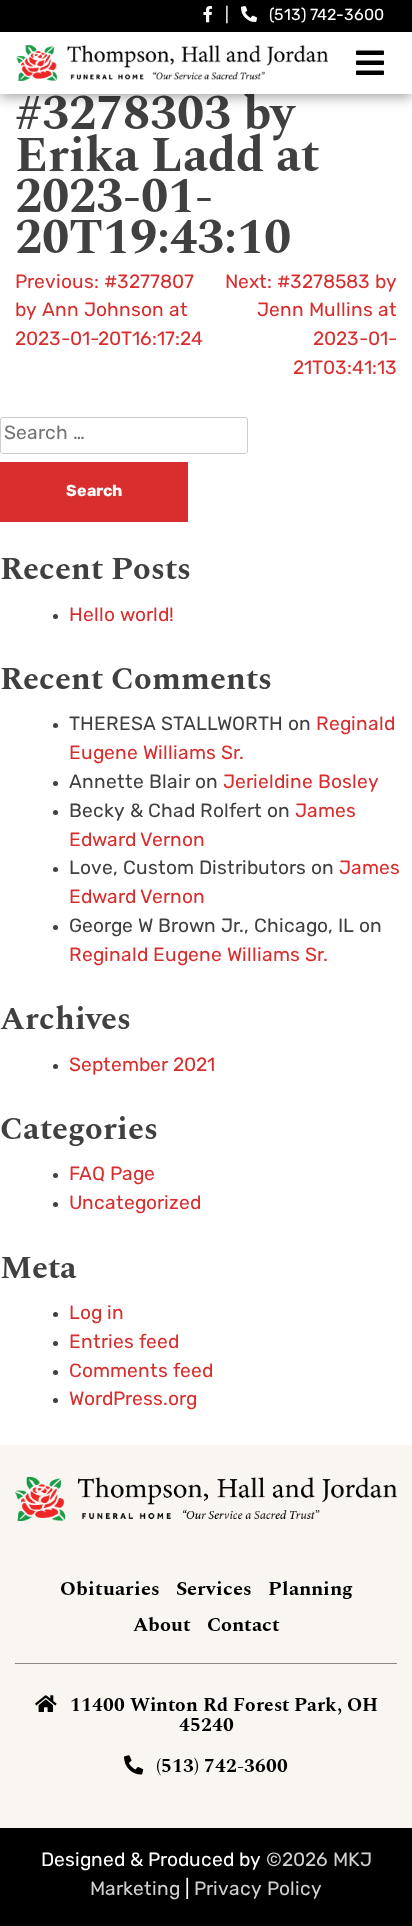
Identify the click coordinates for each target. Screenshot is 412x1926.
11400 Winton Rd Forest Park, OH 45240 (224, 1715)
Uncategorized (135, 1204)
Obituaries (110, 1589)
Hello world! (121, 616)
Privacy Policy (258, 1890)
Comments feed (141, 1372)
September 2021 (142, 1066)
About (162, 1625)
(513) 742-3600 (326, 16)
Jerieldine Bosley (301, 783)
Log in (96, 1314)
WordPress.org (133, 1400)
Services (214, 1589)
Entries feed (124, 1343)
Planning (310, 1589)
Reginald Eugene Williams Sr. (198, 956)
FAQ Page (112, 1175)
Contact (243, 1625)
